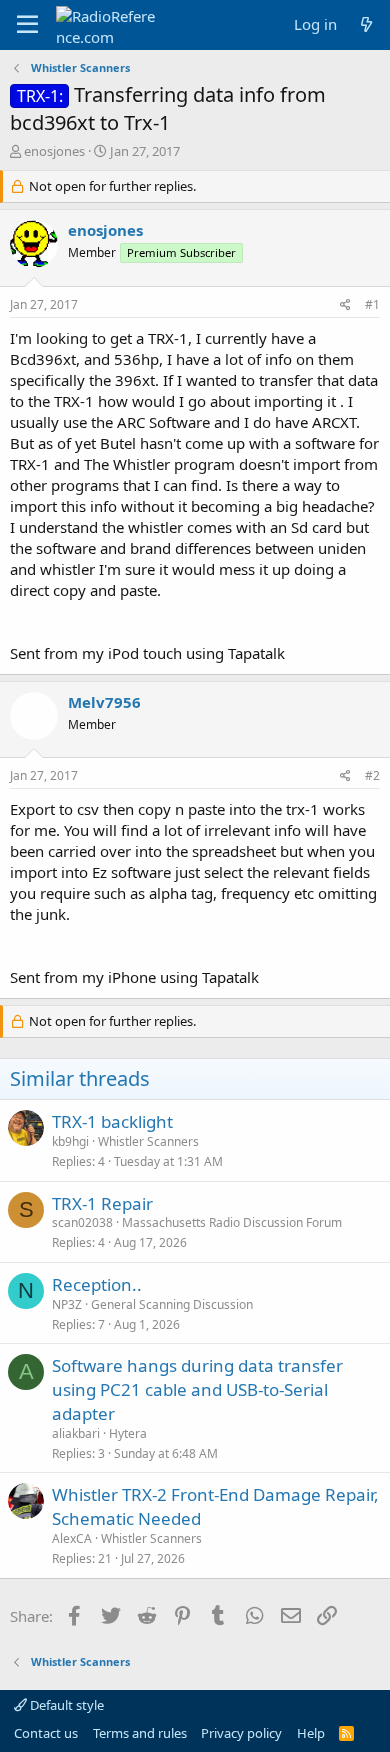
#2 (372, 775)
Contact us (46, 1733)
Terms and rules (140, 1733)
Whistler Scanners (148, 1141)
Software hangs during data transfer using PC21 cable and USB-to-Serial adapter (197, 1389)
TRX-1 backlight (112, 1121)
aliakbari (76, 1433)
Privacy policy (241, 1733)
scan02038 (82, 1222)
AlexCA (72, 1538)
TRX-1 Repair (102, 1203)
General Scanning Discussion (172, 1304)
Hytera (128, 1433)
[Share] (345, 305)
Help (311, 1733)
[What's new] (366, 24)
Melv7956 (104, 702)
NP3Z (67, 1304)
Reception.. (97, 1284)
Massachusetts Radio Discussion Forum (232, 1222)
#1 (372, 304)
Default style (65, 1705)
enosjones (54, 151)
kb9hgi (70, 1141)
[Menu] (27, 25)
